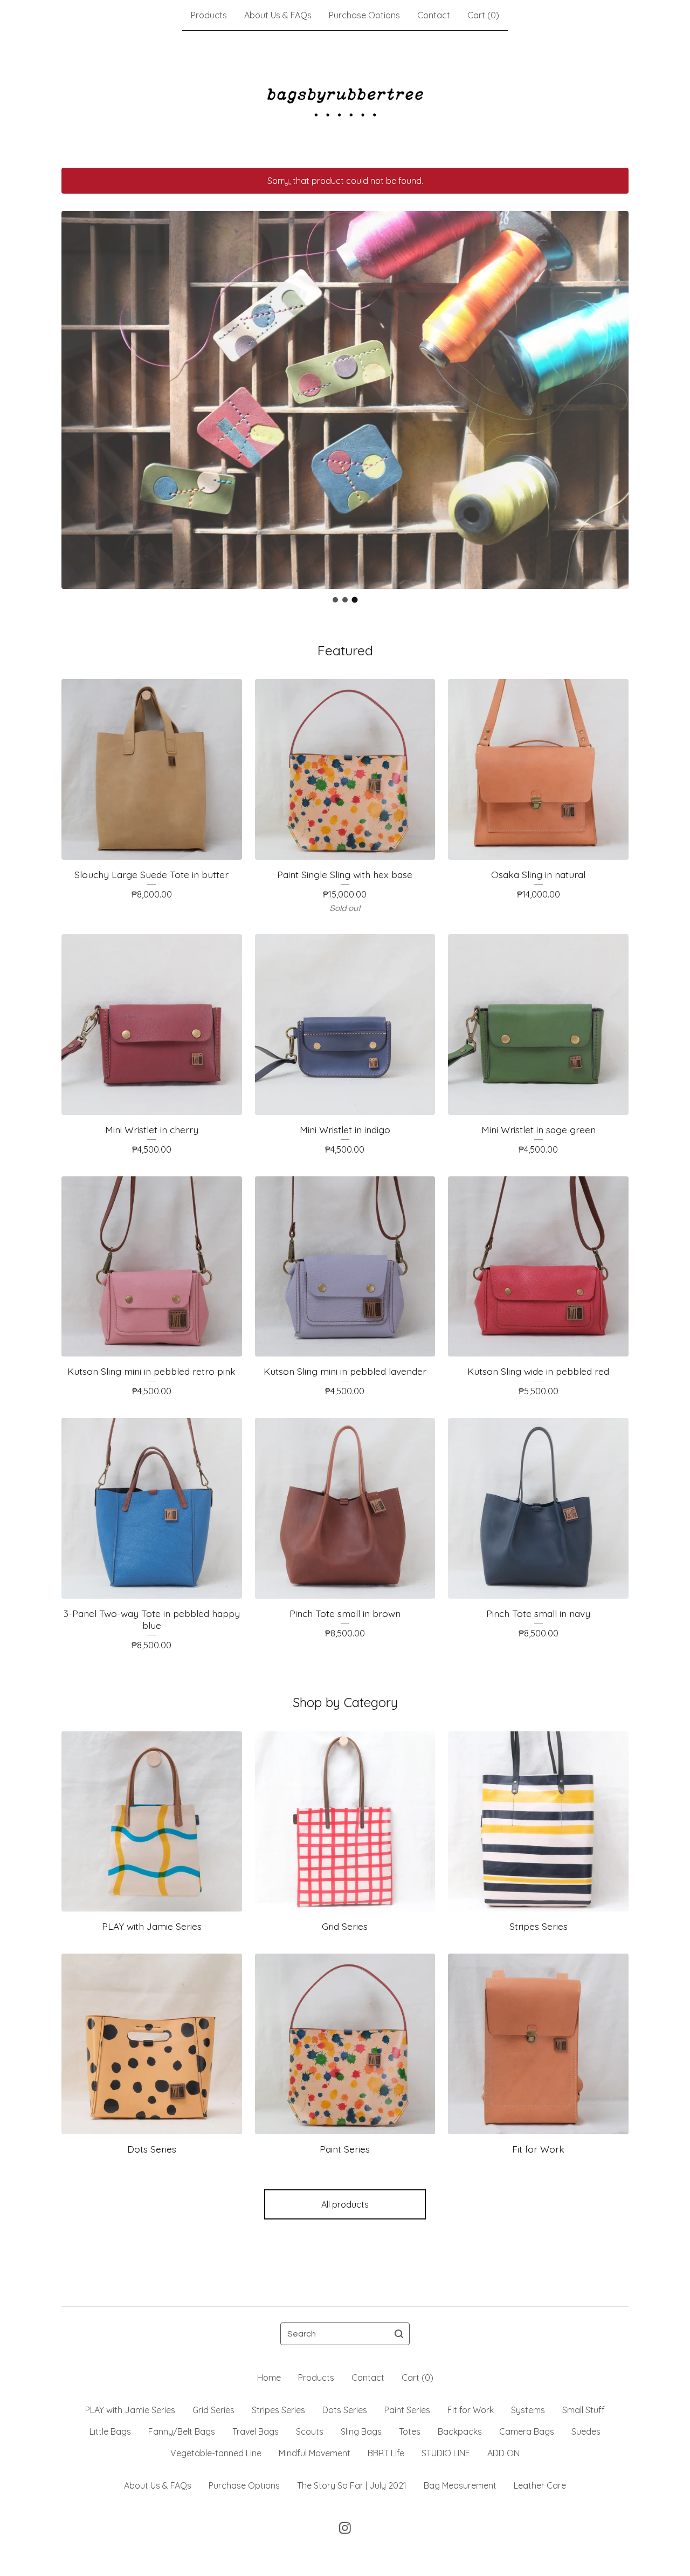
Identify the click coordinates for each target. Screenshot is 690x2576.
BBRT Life (386, 2453)
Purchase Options (364, 15)
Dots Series (345, 2410)
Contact (434, 15)
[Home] (345, 99)
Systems (528, 2410)
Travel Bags (256, 2431)
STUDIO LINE (446, 2453)
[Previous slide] (77, 392)
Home (269, 2378)
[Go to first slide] (613, 392)
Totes (410, 2431)
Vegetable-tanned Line (216, 2453)
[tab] (335, 600)
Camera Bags (527, 2431)
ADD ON (503, 2453)
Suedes (586, 2431)
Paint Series (407, 2410)
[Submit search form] (399, 2334)
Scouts (310, 2431)
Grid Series (213, 2410)
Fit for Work (471, 2410)
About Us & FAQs (278, 15)
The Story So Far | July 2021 (352, 2485)
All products (345, 2204)
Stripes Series (278, 2410)
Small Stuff (584, 2410)
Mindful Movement (315, 2453)
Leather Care (540, 2485)
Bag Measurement (460, 2485)
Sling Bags (361, 2431)
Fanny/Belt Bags (182, 2431)
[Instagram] (345, 2528)
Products (209, 15)
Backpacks (460, 2431)
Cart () (483, 15)
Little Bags (110, 2431)
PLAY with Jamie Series (130, 2410)
